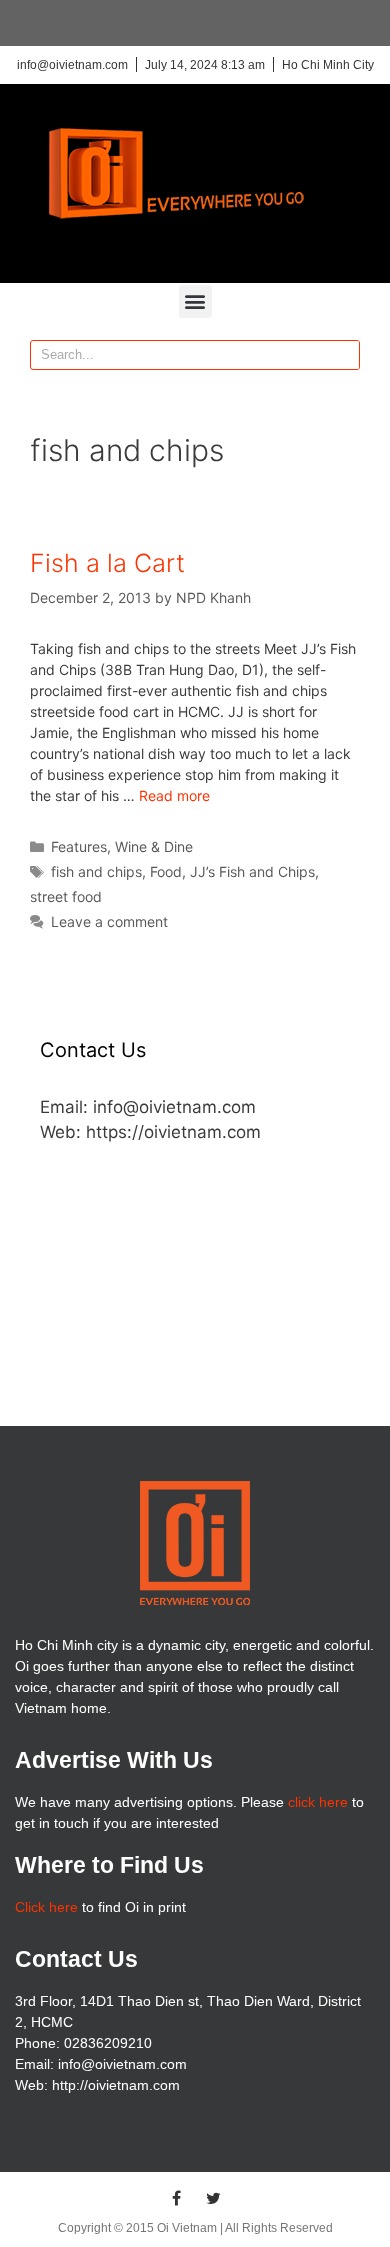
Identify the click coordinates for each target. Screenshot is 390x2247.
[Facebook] (177, 2198)
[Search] (344, 355)
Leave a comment (109, 921)
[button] (195, 301)
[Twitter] (214, 2198)
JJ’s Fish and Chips (252, 871)
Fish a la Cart (107, 563)
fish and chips (96, 871)
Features (79, 846)
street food (66, 896)
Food (166, 871)
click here (318, 1802)
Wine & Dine (154, 846)
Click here (46, 1907)
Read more (174, 795)
